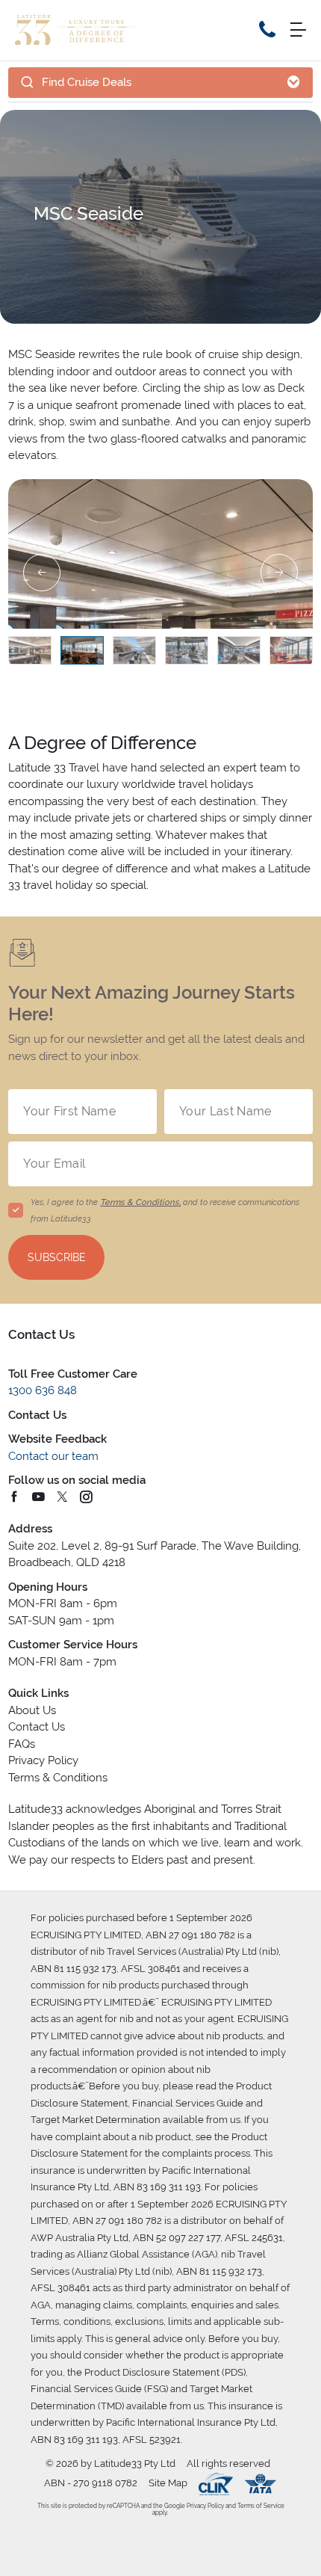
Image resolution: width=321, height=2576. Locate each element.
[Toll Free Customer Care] (267, 30)
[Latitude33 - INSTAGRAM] (87, 1498)
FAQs (22, 1744)
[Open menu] (298, 30)
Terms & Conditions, (140, 1202)
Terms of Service (260, 2506)
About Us (32, 1710)
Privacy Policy (43, 1760)
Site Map (168, 2483)
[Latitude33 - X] (63, 1498)
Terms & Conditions (58, 1778)
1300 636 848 (43, 1390)
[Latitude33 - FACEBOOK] (15, 1498)
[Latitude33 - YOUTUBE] (39, 1498)
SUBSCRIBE (57, 1257)
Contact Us (37, 1727)
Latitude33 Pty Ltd (135, 2463)
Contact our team (53, 1456)
